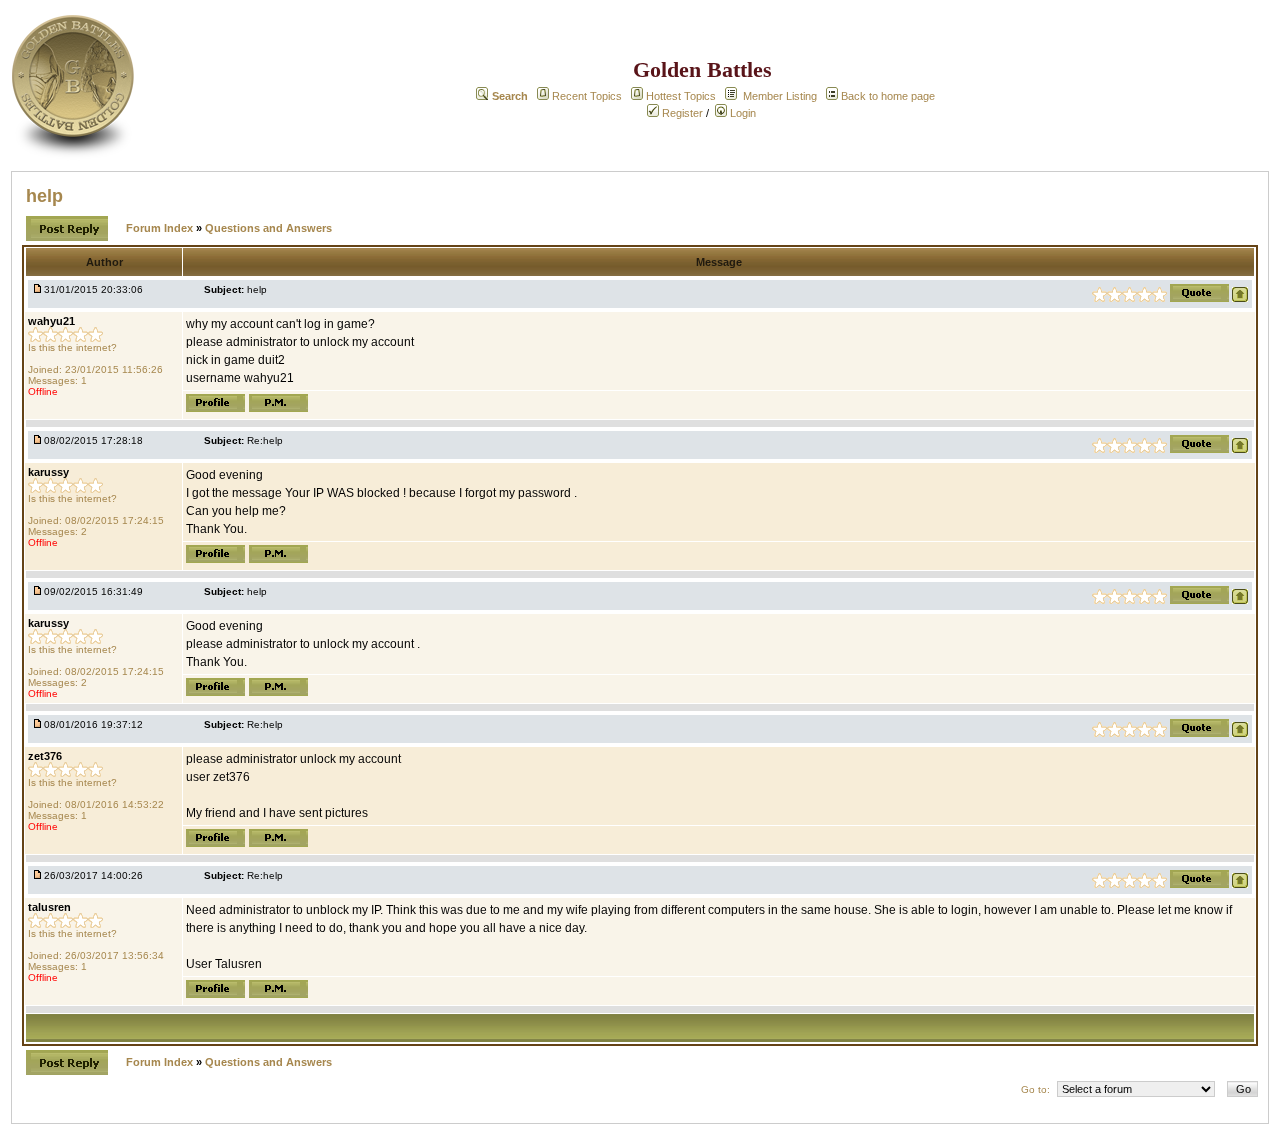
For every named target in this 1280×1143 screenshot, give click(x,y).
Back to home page (888, 96)
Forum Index (161, 228)
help (44, 196)
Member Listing (780, 96)
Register (681, 113)
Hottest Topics (681, 96)
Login (741, 113)
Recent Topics (587, 96)
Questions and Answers (268, 228)
